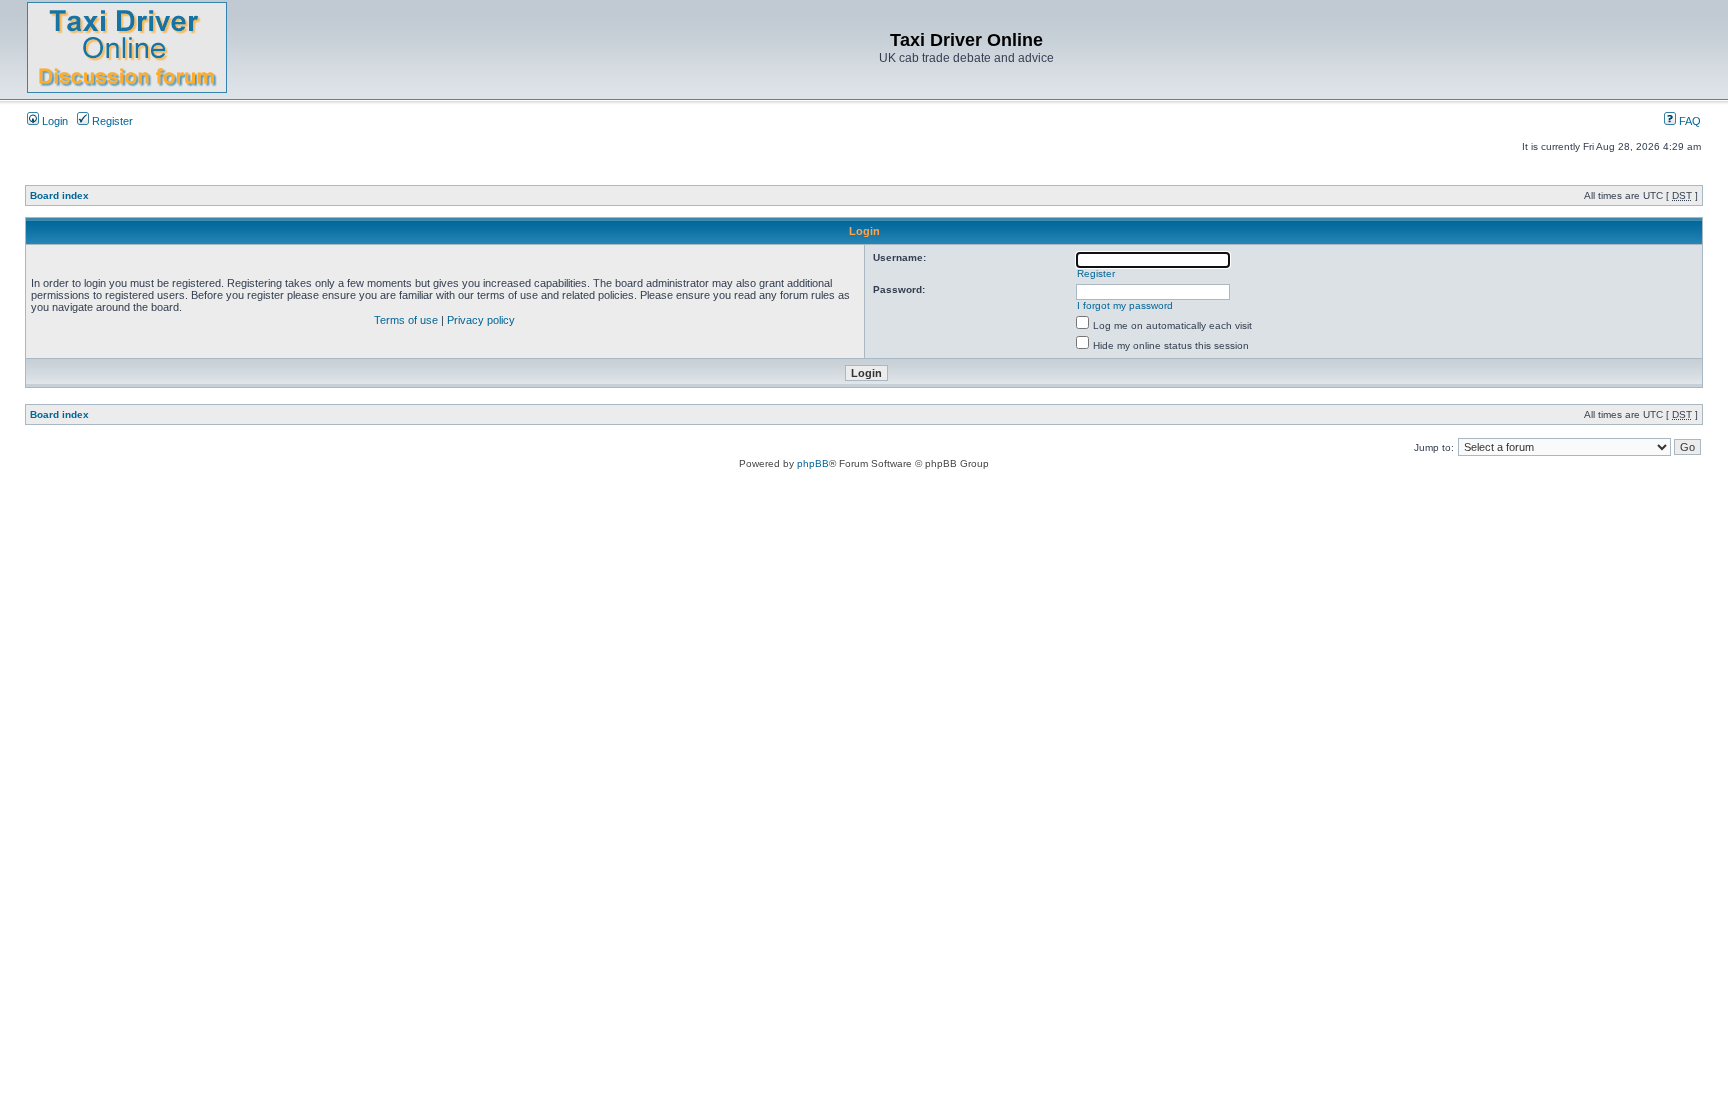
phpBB (813, 463)
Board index (59, 195)
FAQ (1688, 121)
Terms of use (406, 320)
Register (111, 121)
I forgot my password (1125, 305)
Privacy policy (481, 320)
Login (53, 121)
